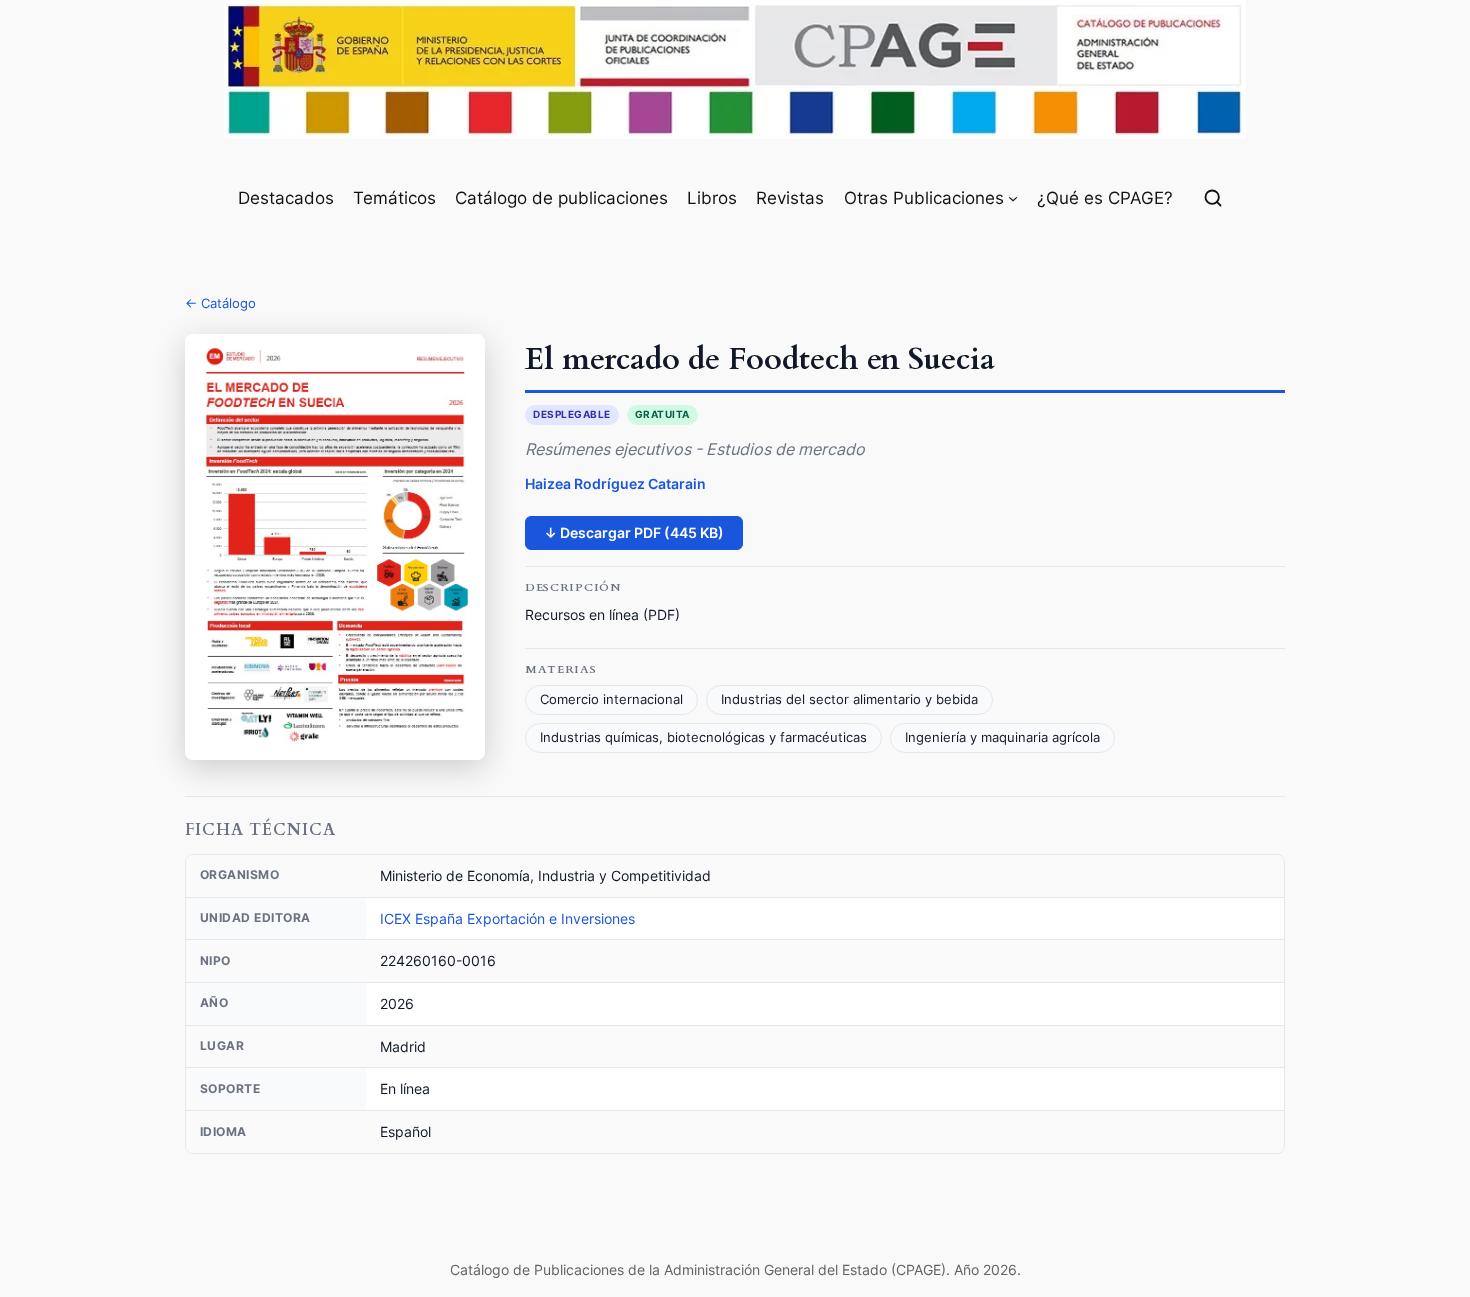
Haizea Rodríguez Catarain (615, 483)
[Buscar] (1213, 198)
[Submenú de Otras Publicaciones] (1013, 198)
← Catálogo (220, 303)
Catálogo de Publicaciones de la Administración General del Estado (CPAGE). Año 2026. (735, 1269)
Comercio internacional (611, 699)
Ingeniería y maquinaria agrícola (1002, 737)
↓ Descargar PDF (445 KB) (634, 532)
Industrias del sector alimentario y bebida (849, 699)
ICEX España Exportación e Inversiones (507, 918)
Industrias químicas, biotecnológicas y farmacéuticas (703, 737)
